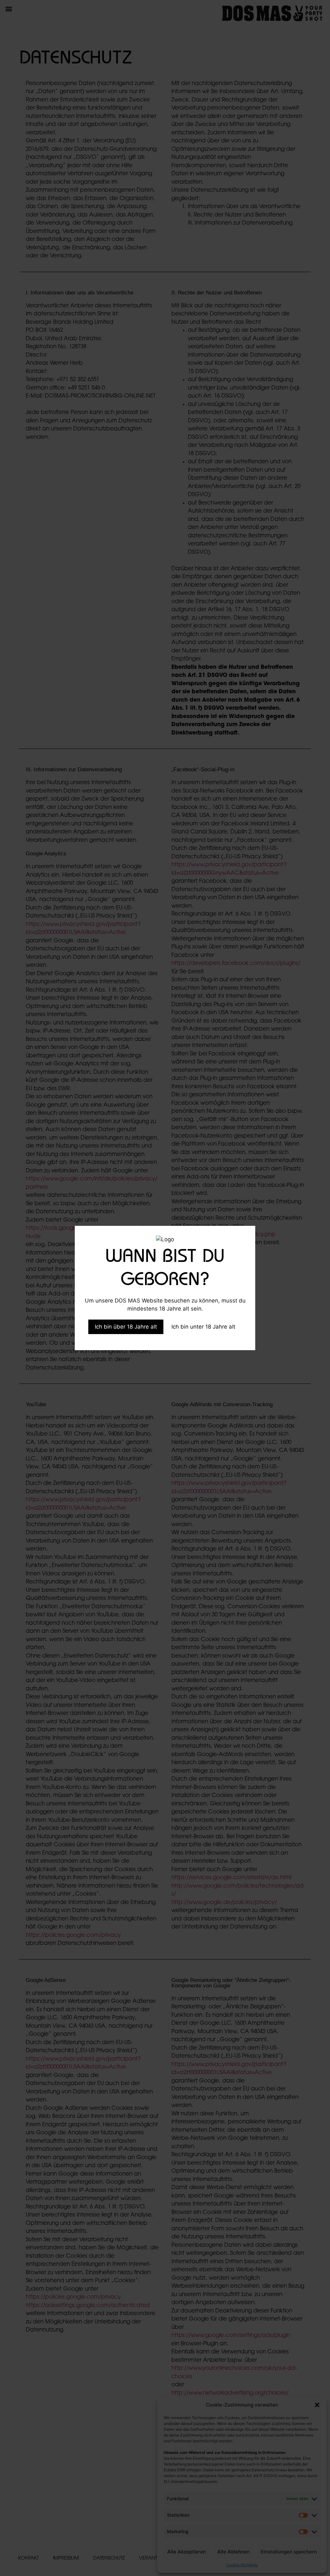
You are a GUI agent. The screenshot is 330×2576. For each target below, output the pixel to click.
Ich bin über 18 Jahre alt (126, 1327)
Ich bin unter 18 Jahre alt (203, 1327)
